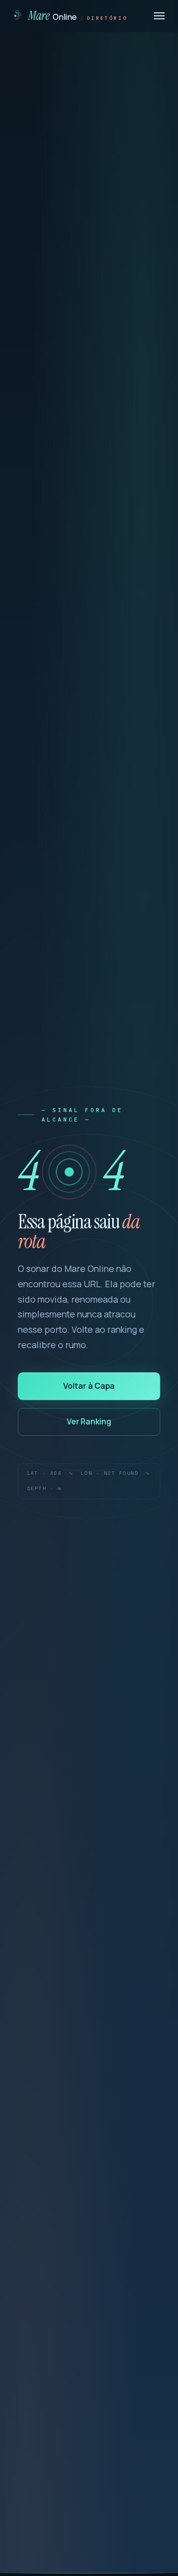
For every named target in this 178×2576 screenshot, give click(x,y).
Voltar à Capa (89, 1386)
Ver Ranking (89, 1421)
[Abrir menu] (159, 16)
